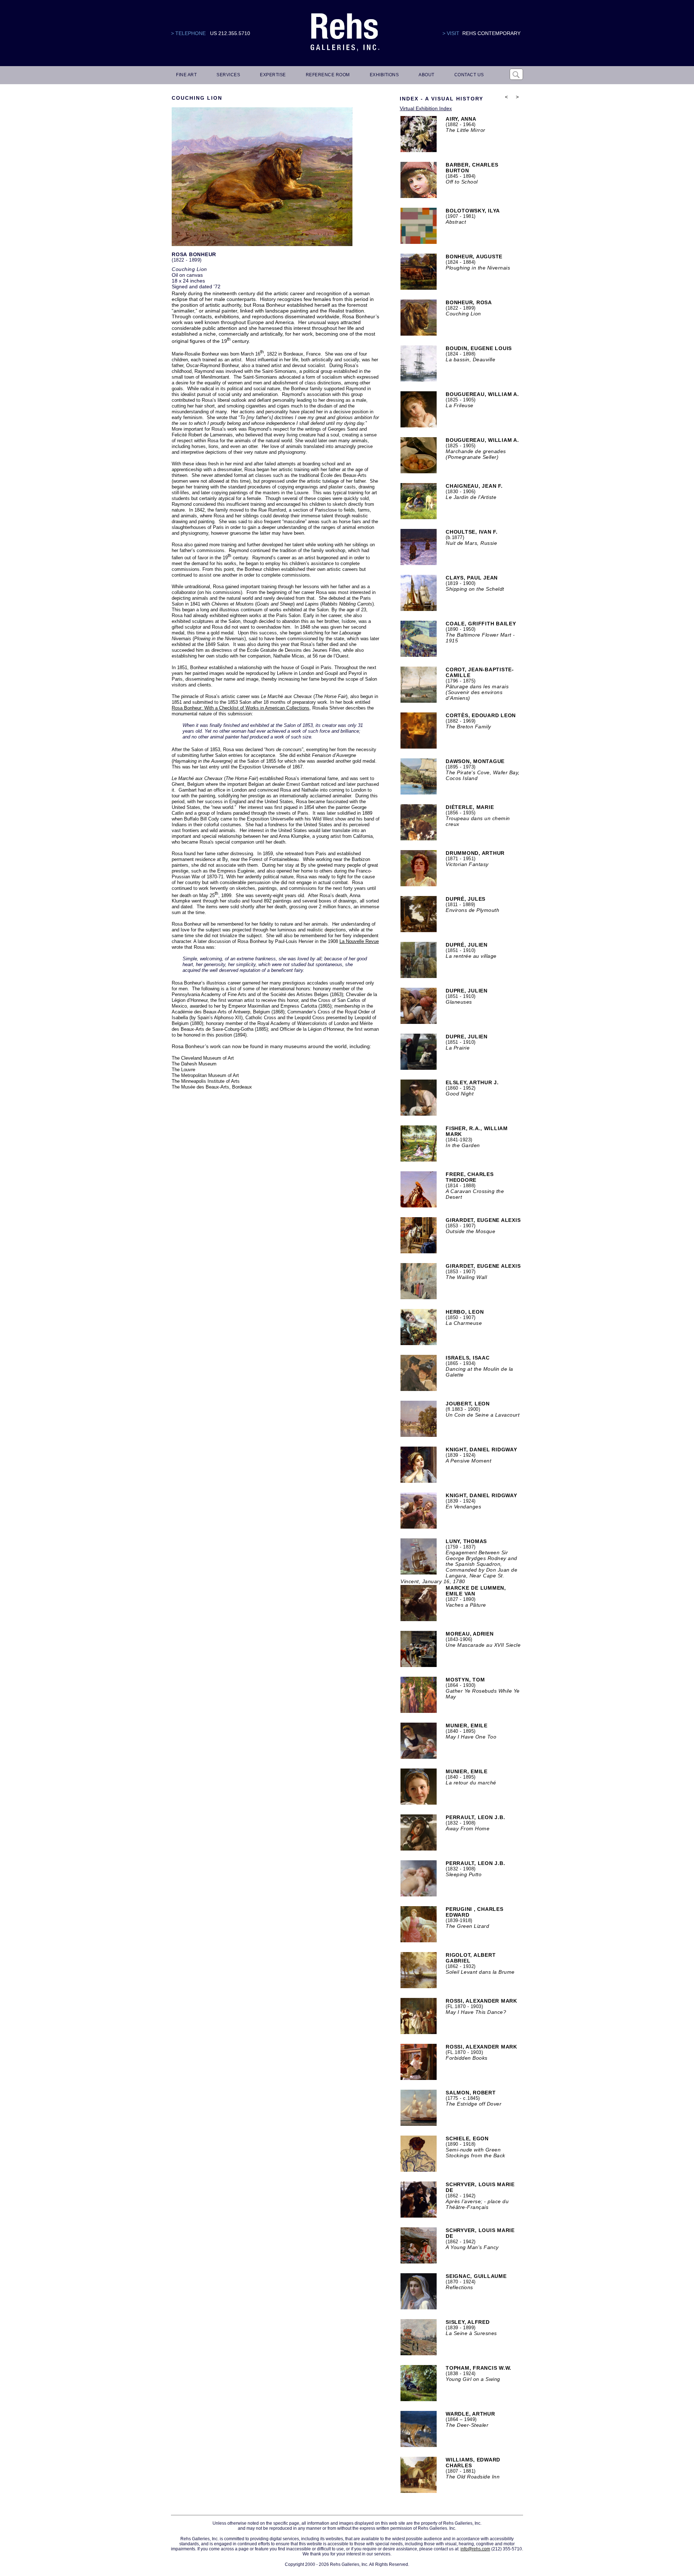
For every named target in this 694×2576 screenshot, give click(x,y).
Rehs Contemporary (491, 33)
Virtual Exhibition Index (426, 108)
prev (506, 106)
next (517, 106)
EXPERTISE (273, 75)
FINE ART (186, 75)
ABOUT (427, 75)
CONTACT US (469, 75)
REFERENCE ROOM (328, 75)
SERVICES (228, 75)
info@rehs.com (475, 2549)
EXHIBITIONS (384, 75)
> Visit (451, 33)
